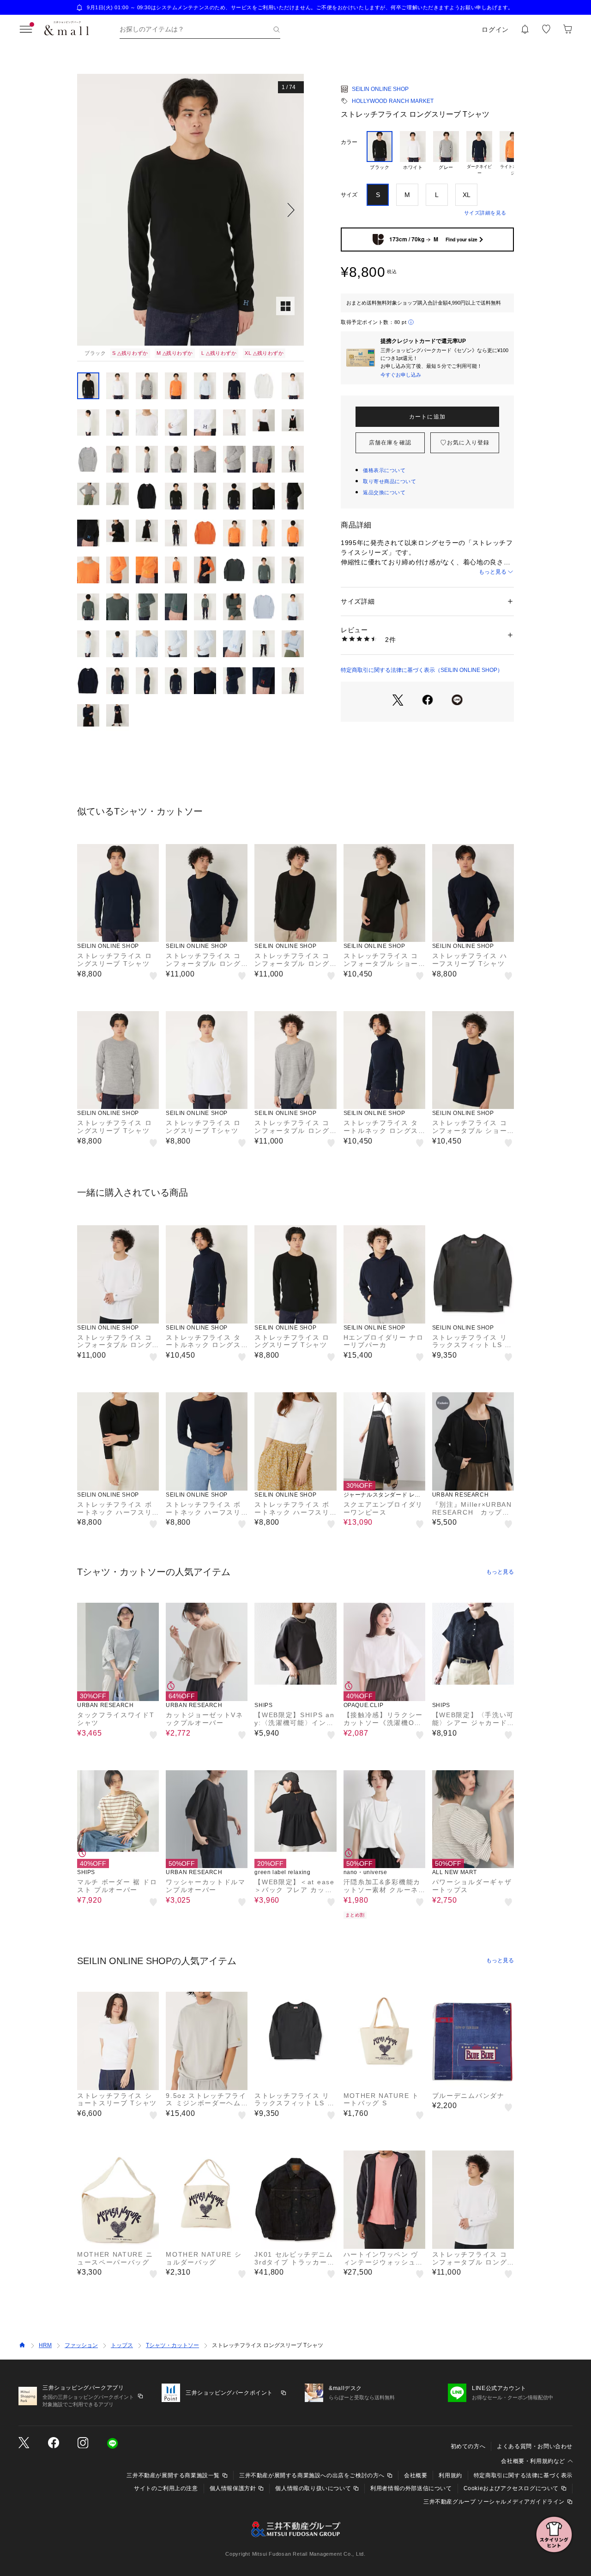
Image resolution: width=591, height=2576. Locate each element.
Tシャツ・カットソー (172, 2345)
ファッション (81, 2345)
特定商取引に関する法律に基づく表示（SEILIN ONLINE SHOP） (422, 670)
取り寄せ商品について (390, 481)
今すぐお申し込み (401, 375)
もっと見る (493, 572)
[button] (190, 210)
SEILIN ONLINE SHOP (380, 89)
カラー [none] (349, 142)
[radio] (380, 154)
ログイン (495, 30)
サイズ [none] (349, 195)
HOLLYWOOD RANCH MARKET (393, 101)
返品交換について (384, 492)
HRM (45, 2345)
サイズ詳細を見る (485, 213)
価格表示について (384, 470)
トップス (122, 2345)
